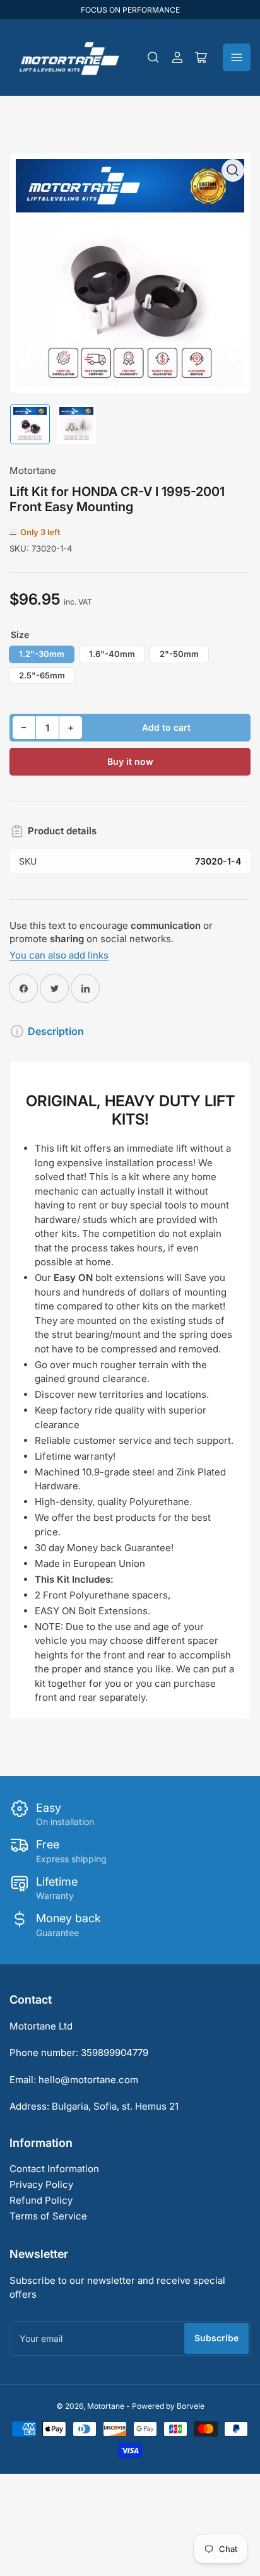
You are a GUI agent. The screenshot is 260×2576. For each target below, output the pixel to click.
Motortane (33, 470)
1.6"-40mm (112, 654)
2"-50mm (179, 654)
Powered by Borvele (168, 2406)
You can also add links (59, 955)
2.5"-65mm (42, 675)
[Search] (153, 57)
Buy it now (130, 761)
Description (56, 1031)
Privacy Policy (41, 2184)
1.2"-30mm (42, 654)
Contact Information (54, 2169)
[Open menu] (237, 57)
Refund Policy (41, 2200)
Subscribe (216, 2338)
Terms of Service (48, 2216)
